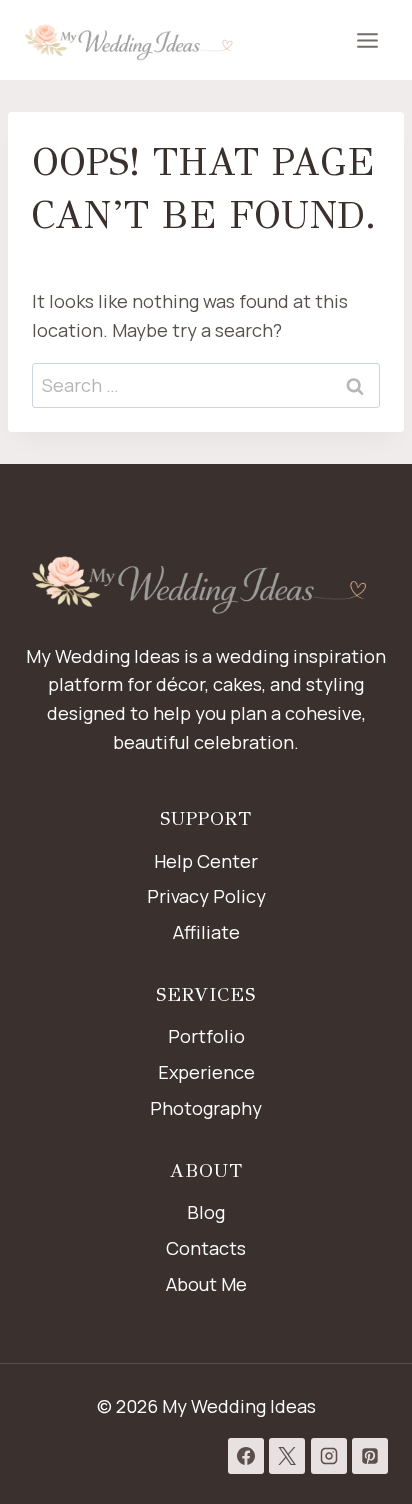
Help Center (206, 861)
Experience (206, 1072)
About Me (206, 1284)
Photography (206, 1108)
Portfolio (206, 1036)
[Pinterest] (370, 1456)
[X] (287, 1456)
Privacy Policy (206, 896)
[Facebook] (246, 1456)
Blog (206, 1212)
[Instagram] (329, 1456)
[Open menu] (367, 40)
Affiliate (206, 932)
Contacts (206, 1248)
